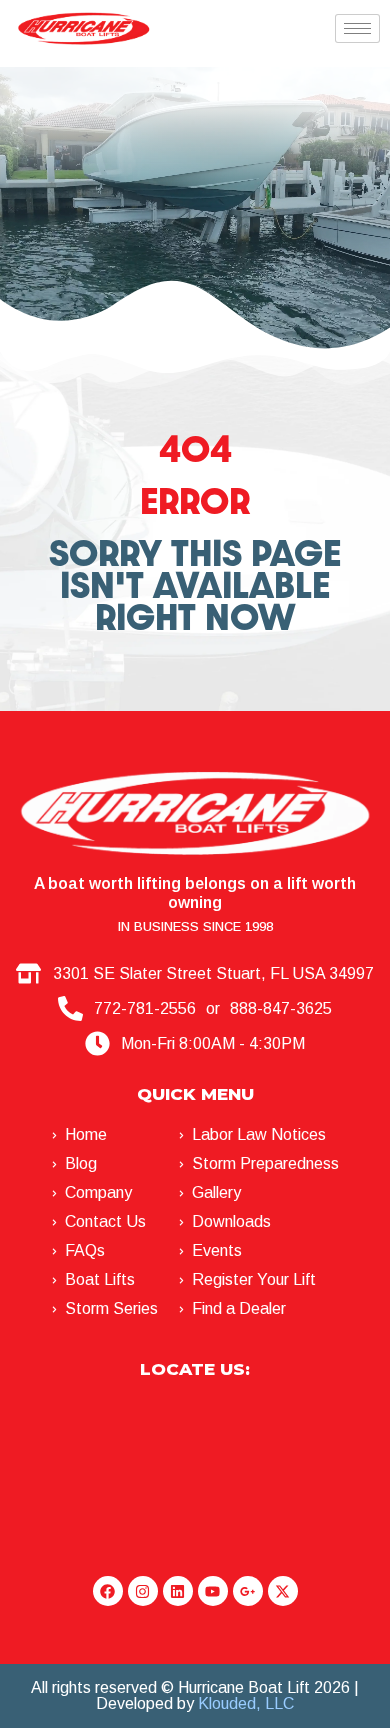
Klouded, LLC (246, 1703)
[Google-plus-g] (248, 1591)
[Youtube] (213, 1591)
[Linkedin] (178, 1591)
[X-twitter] (283, 1591)
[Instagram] (143, 1591)
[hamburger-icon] (357, 28)
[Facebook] (108, 1591)
